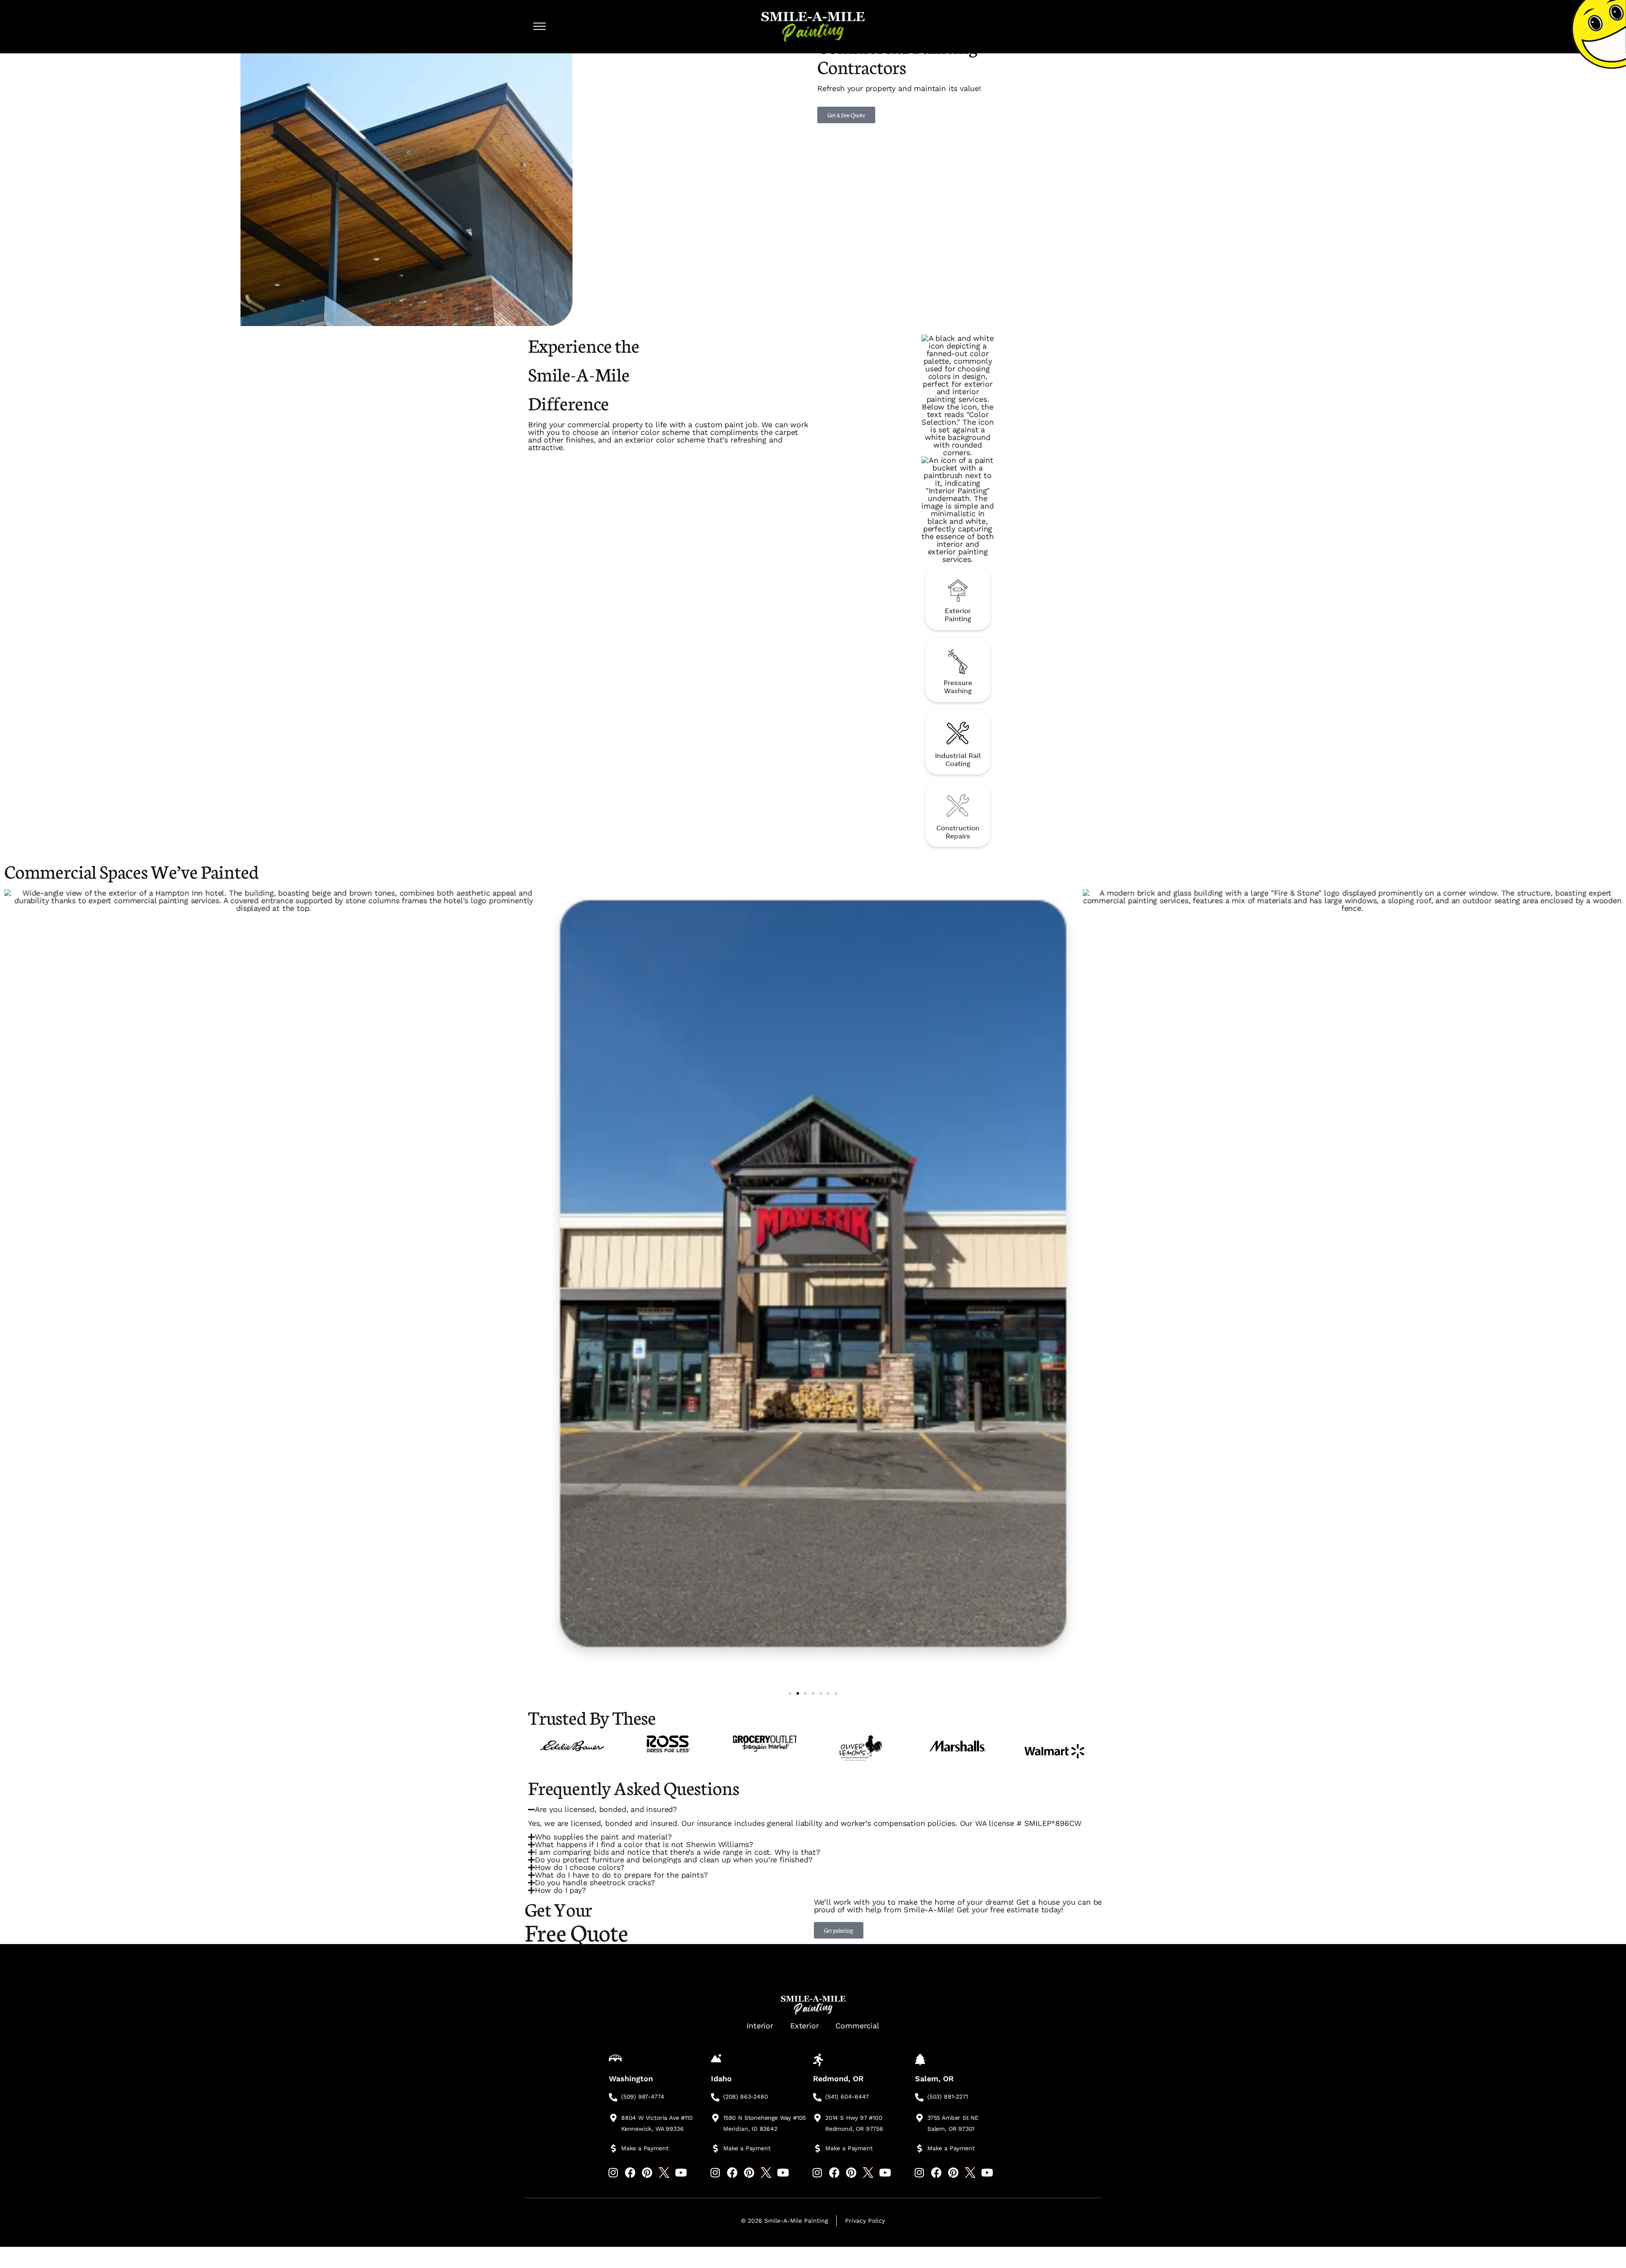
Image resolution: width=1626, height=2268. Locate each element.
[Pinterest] (647, 2172)
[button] (790, 1693)
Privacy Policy (865, 2221)
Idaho (721, 2079)
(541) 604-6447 (847, 2097)
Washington (631, 2079)
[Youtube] (681, 2172)
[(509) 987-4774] (613, 2097)
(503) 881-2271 (947, 2097)
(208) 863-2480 (745, 2097)
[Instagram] (613, 2172)
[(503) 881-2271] (919, 2097)
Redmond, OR (838, 2079)
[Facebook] (630, 2172)
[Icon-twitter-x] (664, 2172)
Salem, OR (934, 2079)
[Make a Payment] (613, 2149)
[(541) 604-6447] (817, 2097)
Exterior (805, 2026)
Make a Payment (645, 2148)
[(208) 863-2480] (715, 2097)
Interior (760, 2026)
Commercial (857, 2026)
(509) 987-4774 (643, 2097)
